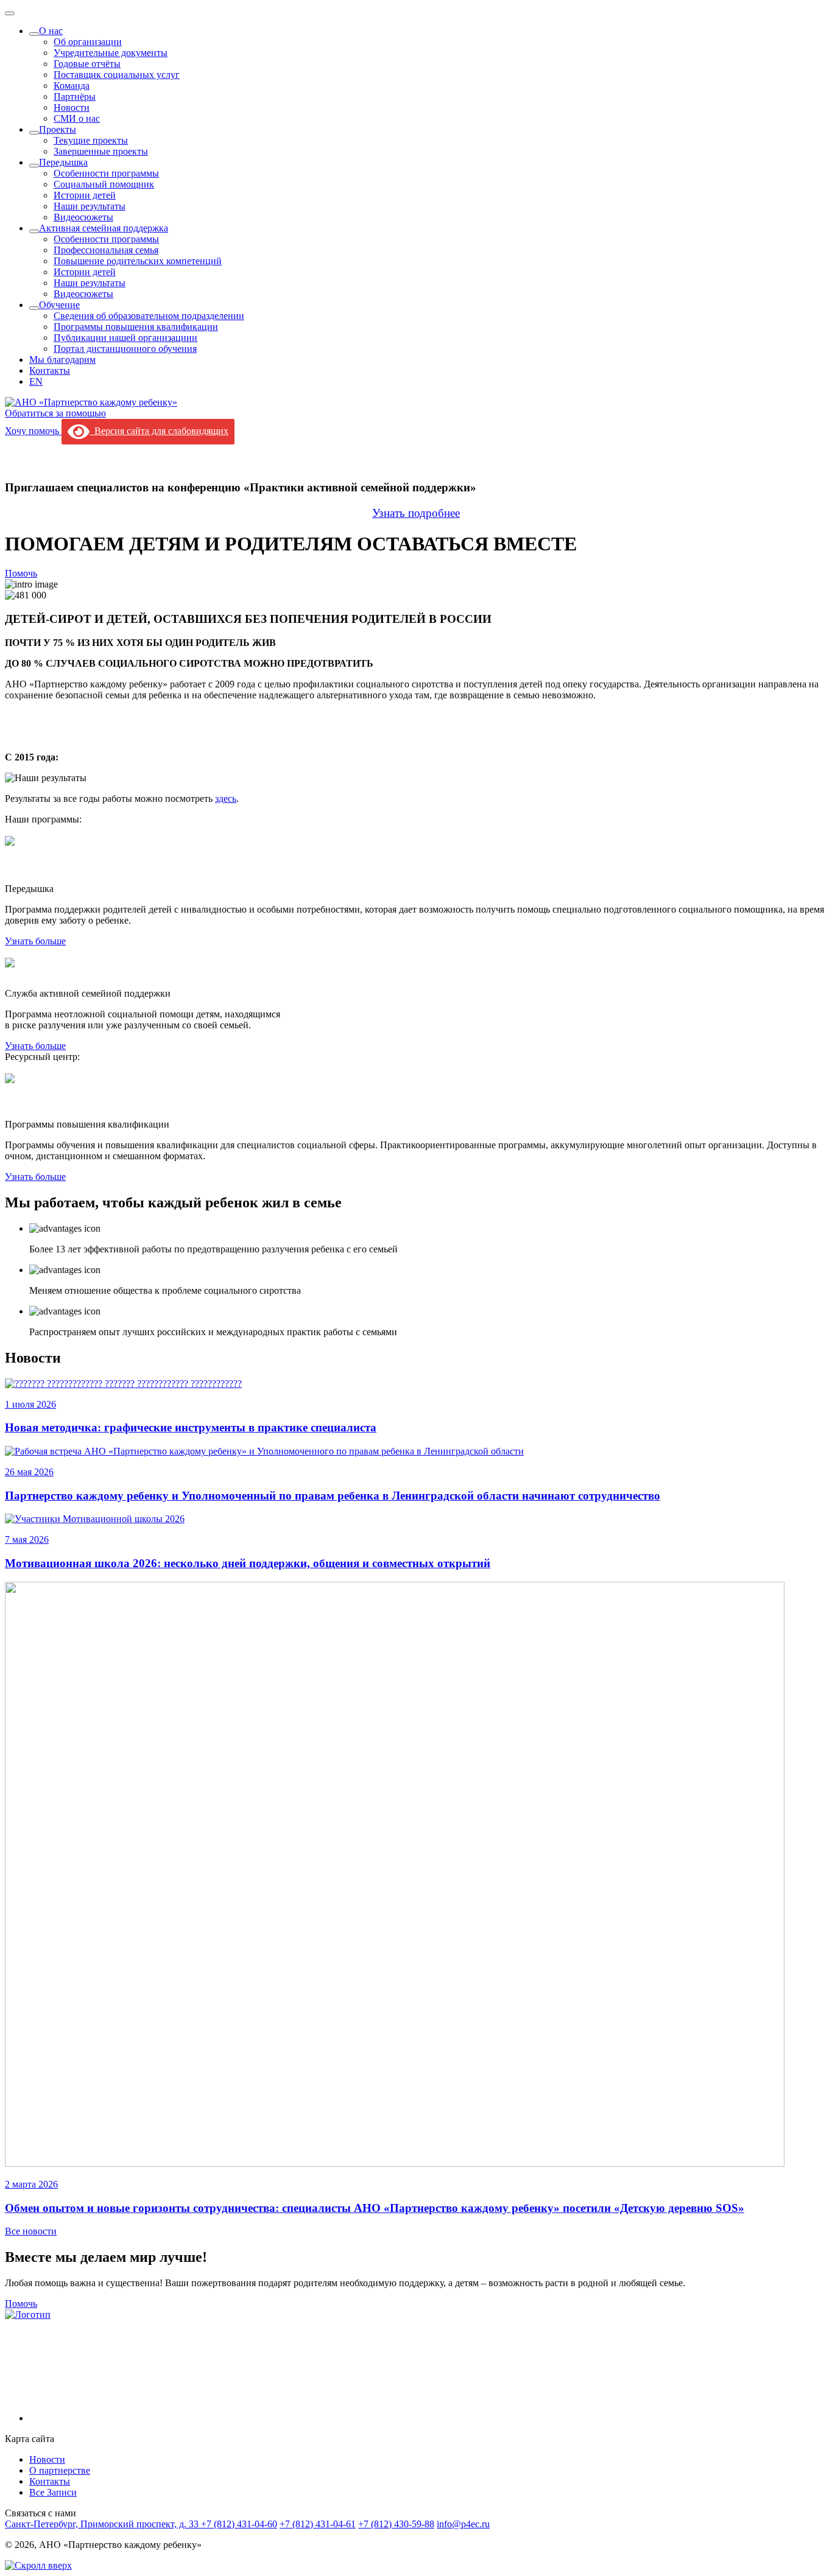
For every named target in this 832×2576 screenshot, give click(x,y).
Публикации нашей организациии (125, 338)
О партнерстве (60, 2470)
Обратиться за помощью (55, 413)
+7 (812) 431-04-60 (239, 2524)
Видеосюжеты (83, 217)
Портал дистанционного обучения (125, 349)
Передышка (63, 162)
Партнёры (75, 97)
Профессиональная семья (106, 250)
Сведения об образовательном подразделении (149, 316)
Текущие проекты (91, 140)
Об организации (88, 42)
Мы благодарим (62, 360)
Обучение (59, 305)
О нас (51, 31)
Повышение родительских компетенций (138, 261)
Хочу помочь (33, 431)
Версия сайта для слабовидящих (159, 431)
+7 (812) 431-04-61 (318, 2524)
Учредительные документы (111, 53)
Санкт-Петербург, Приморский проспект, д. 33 (103, 2524)
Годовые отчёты (87, 64)
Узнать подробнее (416, 513)
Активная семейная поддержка (104, 228)
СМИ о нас (77, 118)
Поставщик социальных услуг (117, 75)
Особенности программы (106, 173)
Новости (72, 107)
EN (36, 381)
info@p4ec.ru (463, 2524)
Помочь (21, 573)
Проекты (58, 129)
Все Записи (53, 2492)
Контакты (50, 370)
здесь (226, 798)
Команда (72, 86)
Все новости (31, 2231)
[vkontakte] (121, 2418)
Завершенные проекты (101, 151)
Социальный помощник (104, 184)
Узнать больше (35, 941)
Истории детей (85, 195)
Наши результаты (90, 206)
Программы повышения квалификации (136, 327)
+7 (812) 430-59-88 (396, 2524)
